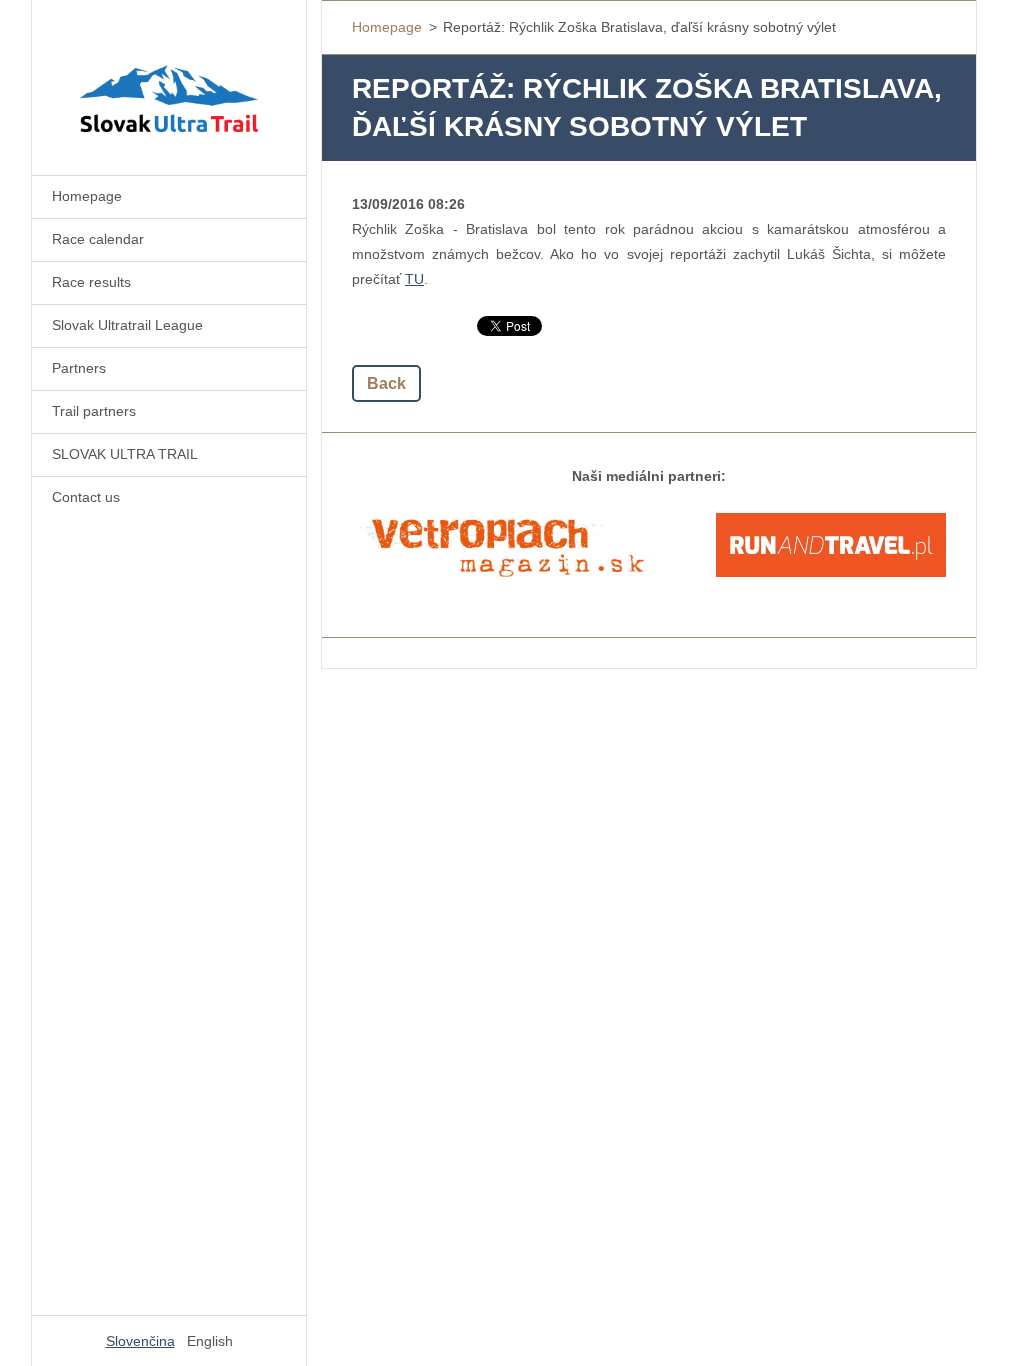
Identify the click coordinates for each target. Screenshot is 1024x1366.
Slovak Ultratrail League (127, 325)
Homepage (87, 196)
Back (386, 383)
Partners (79, 368)
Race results (91, 282)
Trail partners (94, 411)
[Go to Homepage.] (169, 75)
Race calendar (98, 239)
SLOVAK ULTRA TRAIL (125, 454)
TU (414, 279)
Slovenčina (140, 1341)
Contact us (86, 497)
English (210, 1341)
